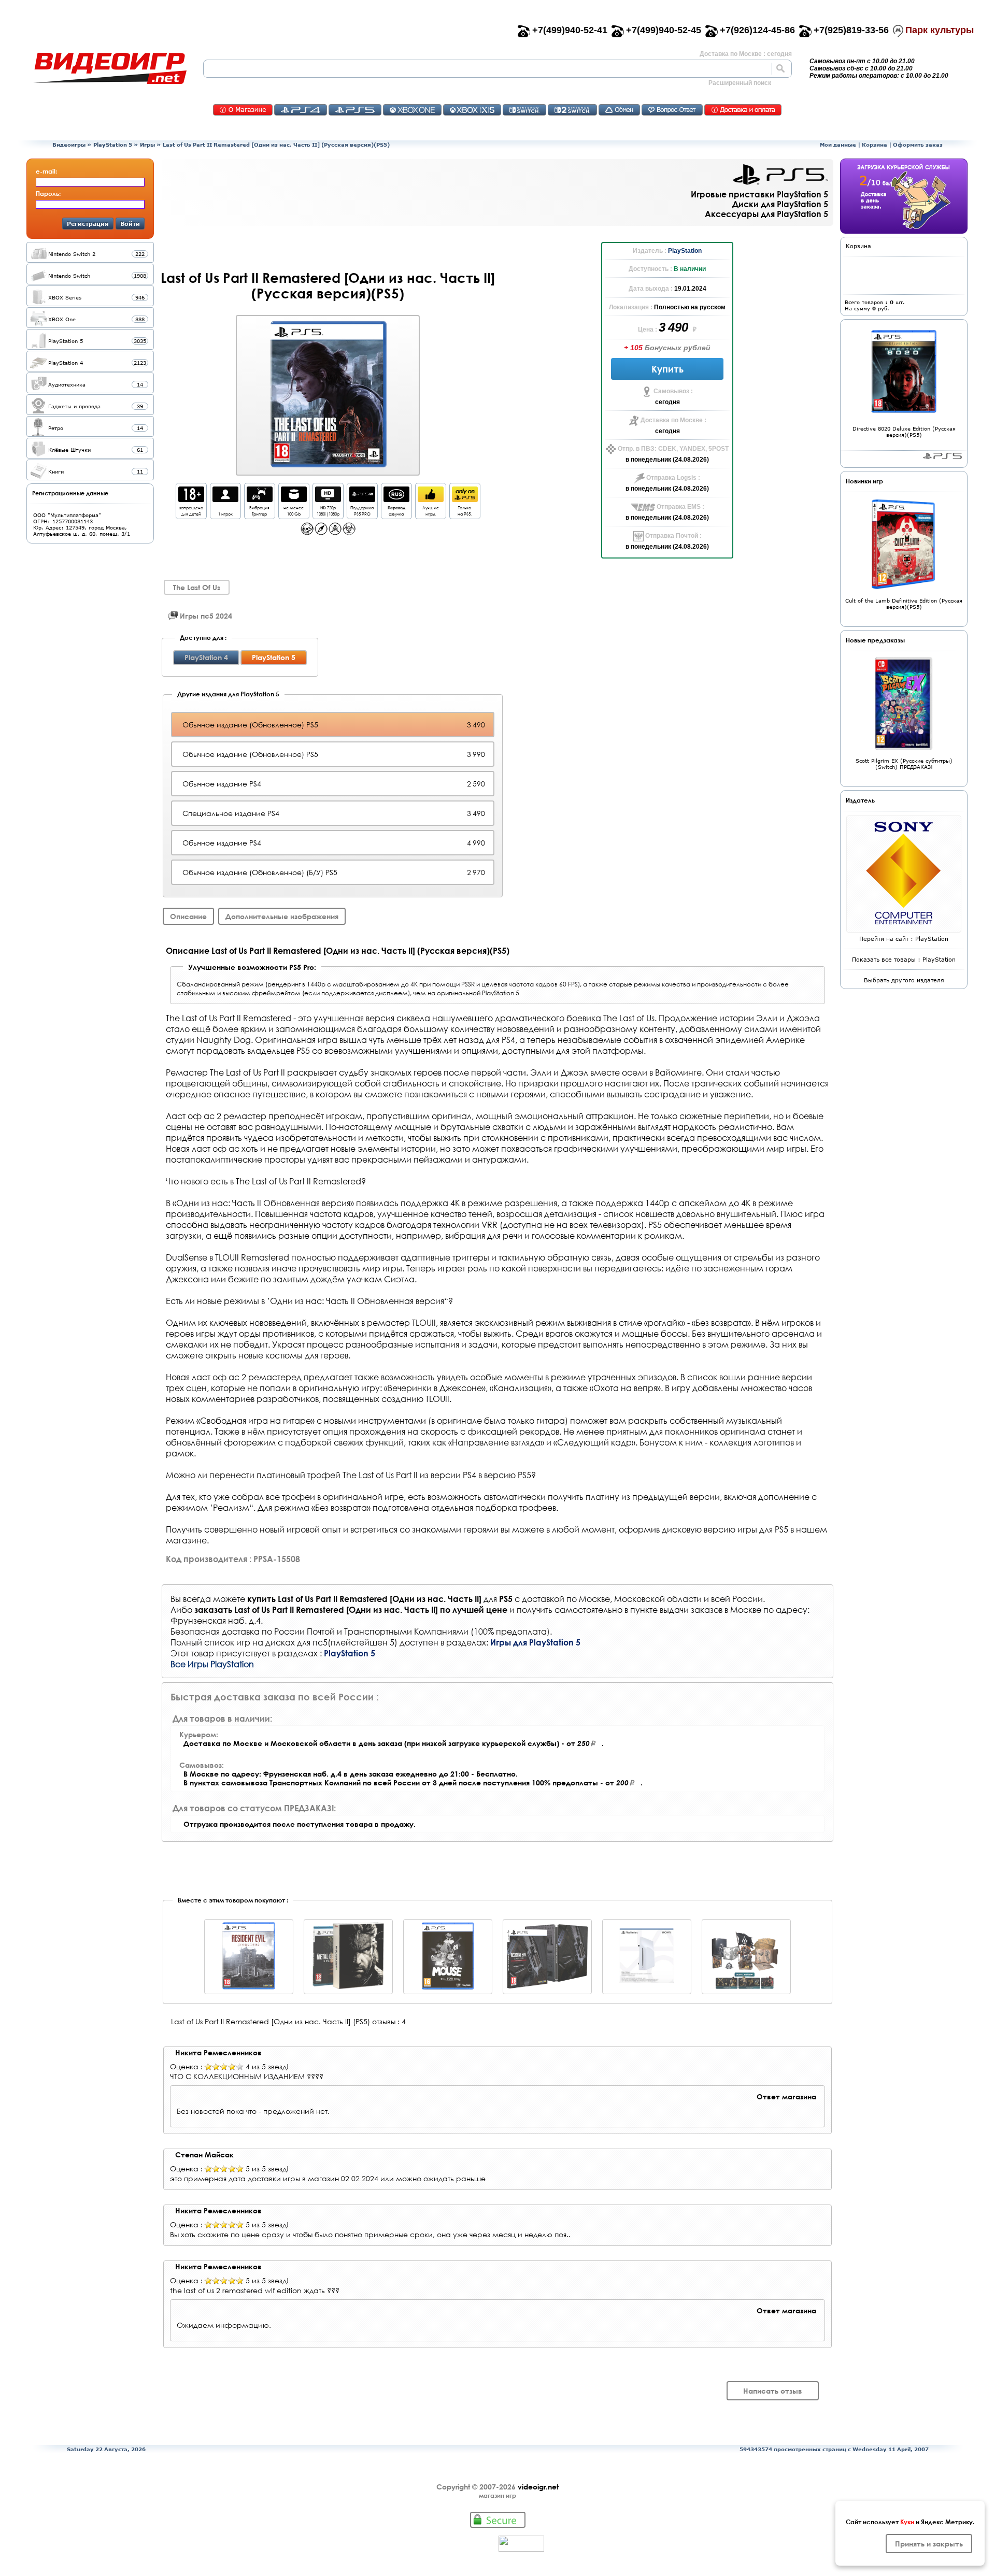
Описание (188, 916)
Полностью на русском (690, 307)
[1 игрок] (225, 499)
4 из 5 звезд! (267, 2067)
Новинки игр (864, 481)
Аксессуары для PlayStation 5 (766, 214)
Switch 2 (572, 110)
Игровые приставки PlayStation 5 (759, 194)
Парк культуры (940, 30)
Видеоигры (69, 145)
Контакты (243, 110)
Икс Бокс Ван (412, 110)
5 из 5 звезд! (267, 2169)
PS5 (355, 110)
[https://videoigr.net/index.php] (110, 68)
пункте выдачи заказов (676, 1609)
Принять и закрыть (929, 2544)
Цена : (648, 330)
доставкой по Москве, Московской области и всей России (642, 1599)
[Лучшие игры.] (431, 499)
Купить (667, 369)
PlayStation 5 (113, 145)
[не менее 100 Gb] (294, 499)
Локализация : (631, 307)
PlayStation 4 (206, 657)
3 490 (675, 327)
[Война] (335, 532)
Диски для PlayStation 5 (780, 204)
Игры (147, 145)
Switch (524, 110)
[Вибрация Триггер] (260, 499)
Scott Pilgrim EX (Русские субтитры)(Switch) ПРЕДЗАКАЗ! (904, 764)
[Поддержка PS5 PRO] (362, 499)
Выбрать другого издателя (904, 980)
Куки (907, 2522)
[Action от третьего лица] (307, 532)
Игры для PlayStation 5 (535, 1642)
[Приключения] (321, 532)
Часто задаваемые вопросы (672, 110)
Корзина (875, 145)
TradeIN (619, 110)
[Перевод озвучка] (396, 499)
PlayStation (685, 251)
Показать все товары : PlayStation (904, 959)
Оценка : (186, 2067)
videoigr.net (538, 2487)
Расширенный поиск (740, 83)
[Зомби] (349, 532)
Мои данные (838, 145)
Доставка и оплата (743, 110)
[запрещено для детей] (191, 499)
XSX (472, 110)
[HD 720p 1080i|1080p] (328, 499)
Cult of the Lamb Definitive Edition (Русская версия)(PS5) (904, 604)
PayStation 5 (942, 456)
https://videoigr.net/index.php (110, 68)
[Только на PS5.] (465, 499)
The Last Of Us (197, 587)
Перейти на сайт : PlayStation (904, 939)
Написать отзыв (773, 2391)
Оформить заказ (918, 145)
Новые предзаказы (875, 640)
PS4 (301, 110)
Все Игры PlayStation (212, 1664)
